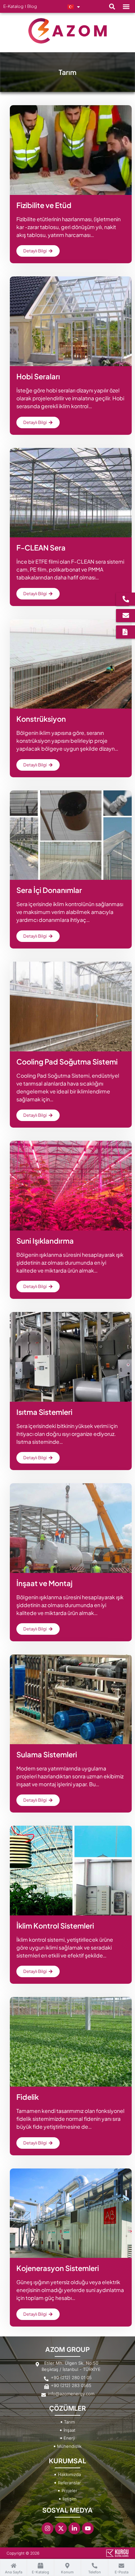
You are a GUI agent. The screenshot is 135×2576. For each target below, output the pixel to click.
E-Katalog (40, 2572)
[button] (112, 6)
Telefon (95, 2572)
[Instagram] (48, 2528)
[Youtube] (88, 2528)
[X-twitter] (61, 2528)
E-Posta (122, 2572)
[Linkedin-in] (74, 2528)
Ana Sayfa (14, 2572)
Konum (67, 2572)
